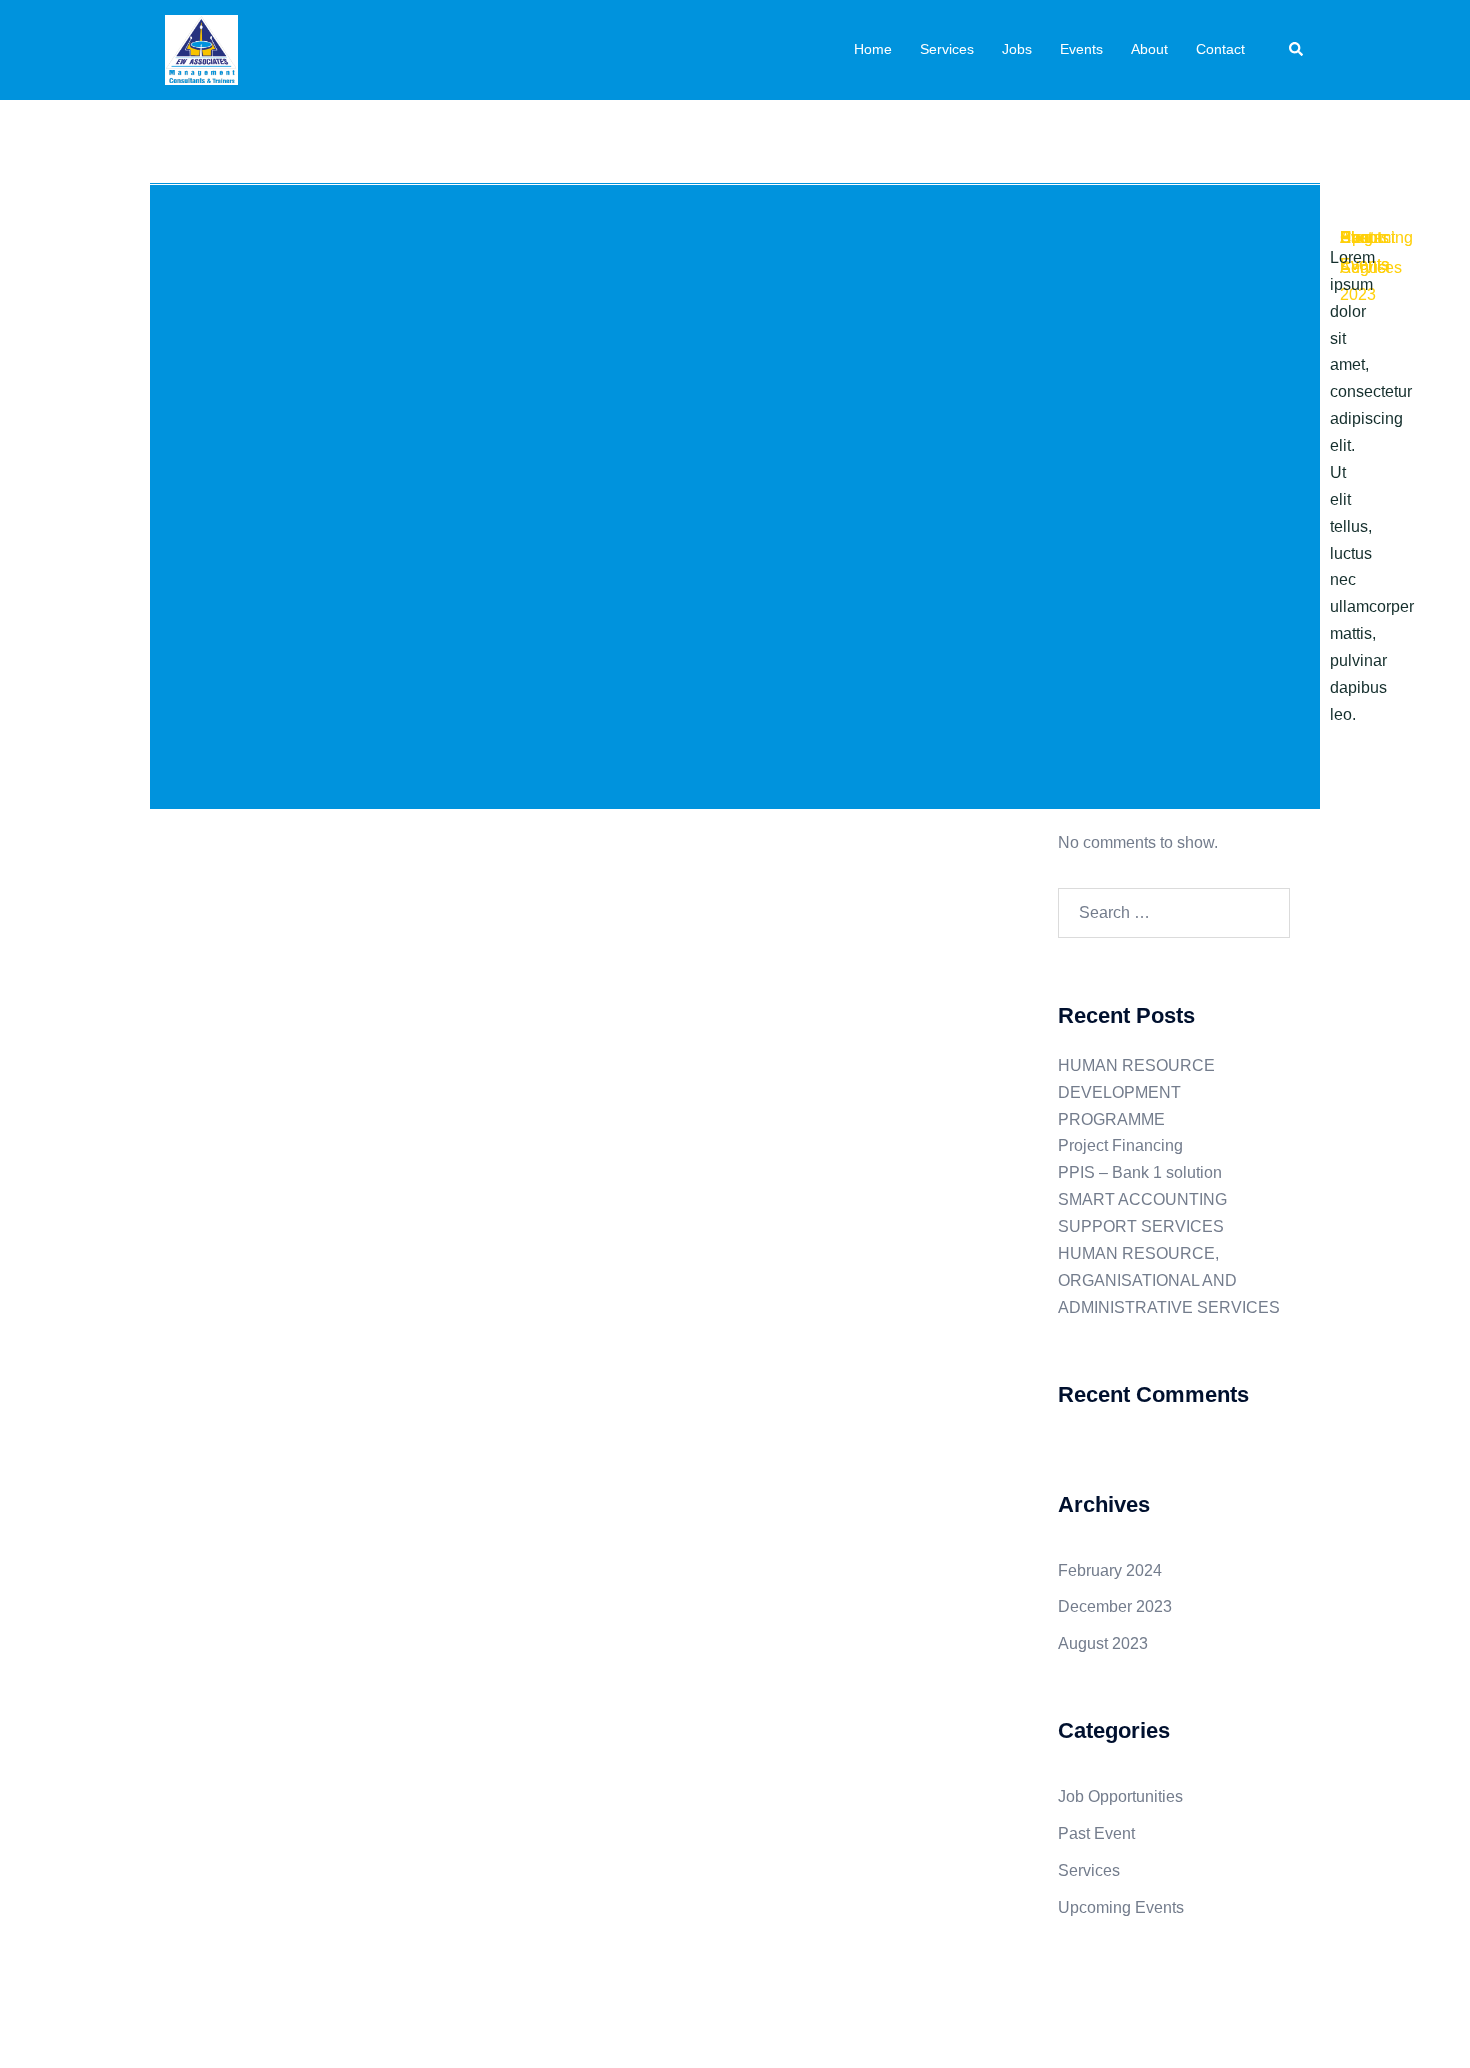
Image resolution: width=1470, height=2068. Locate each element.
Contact (1220, 49)
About (1149, 49)
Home (873, 49)
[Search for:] (1174, 913)
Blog (1356, 237)
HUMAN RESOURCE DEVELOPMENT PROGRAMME (1136, 1092)
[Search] (1297, 50)
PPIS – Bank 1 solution (1140, 1172)
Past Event (1096, 1833)
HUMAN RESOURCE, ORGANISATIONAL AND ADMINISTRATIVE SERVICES (1169, 1280)
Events (1081, 49)
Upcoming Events (1121, 1907)
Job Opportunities (1120, 1796)
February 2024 (1110, 1570)
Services (947, 49)
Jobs (1017, 49)
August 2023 (1103, 1643)
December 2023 (1115, 1606)
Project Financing (1120, 1145)
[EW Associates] (201, 48)
